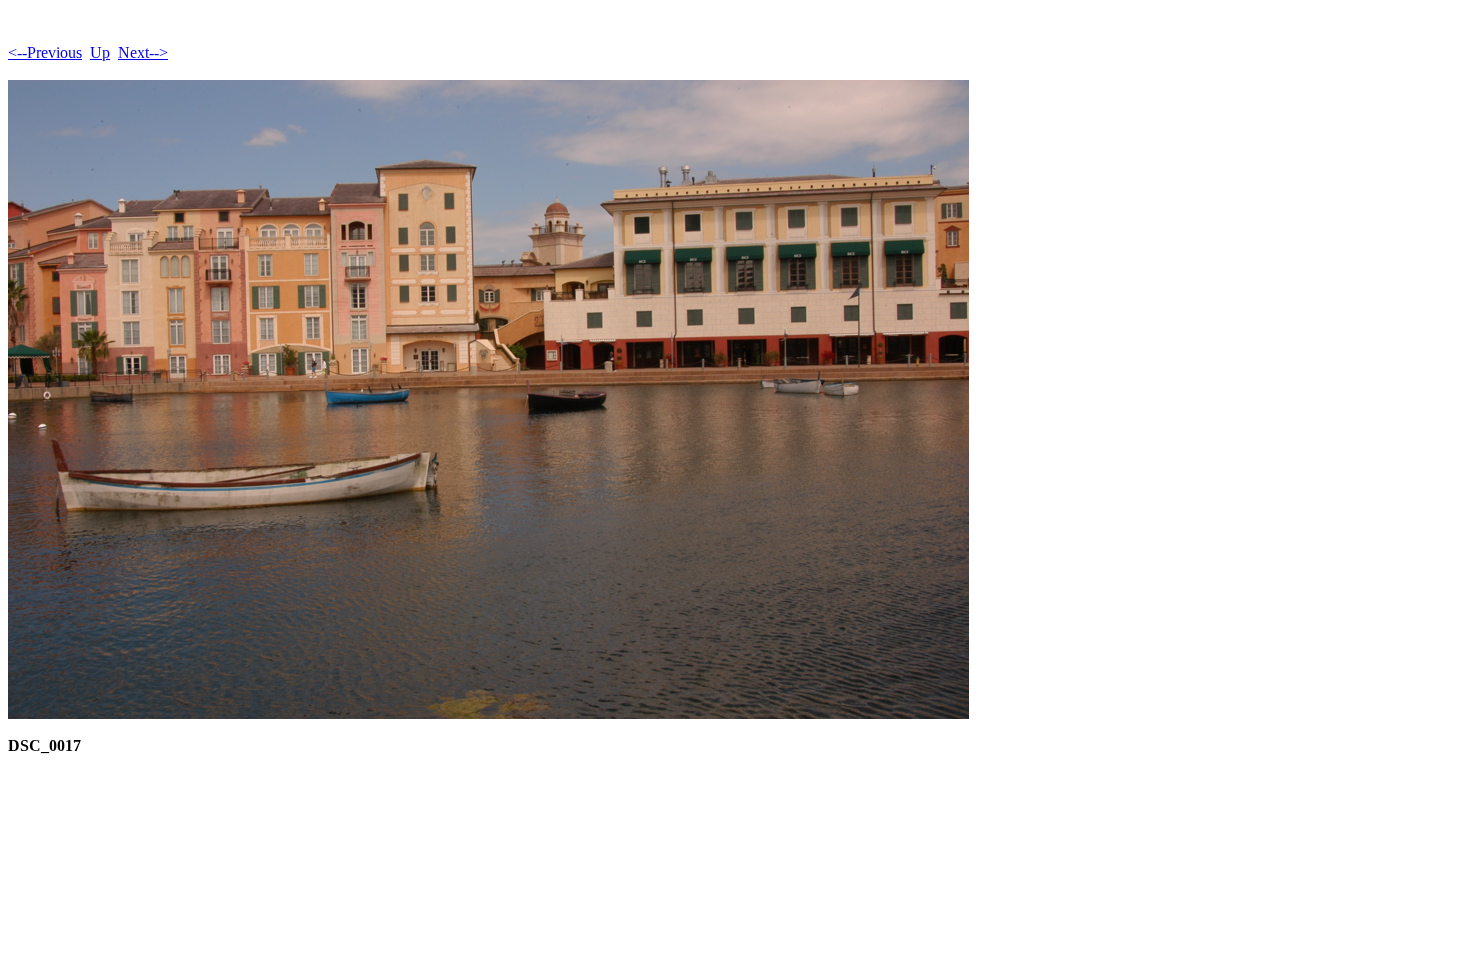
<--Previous (45, 52)
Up (100, 52)
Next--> (143, 52)
